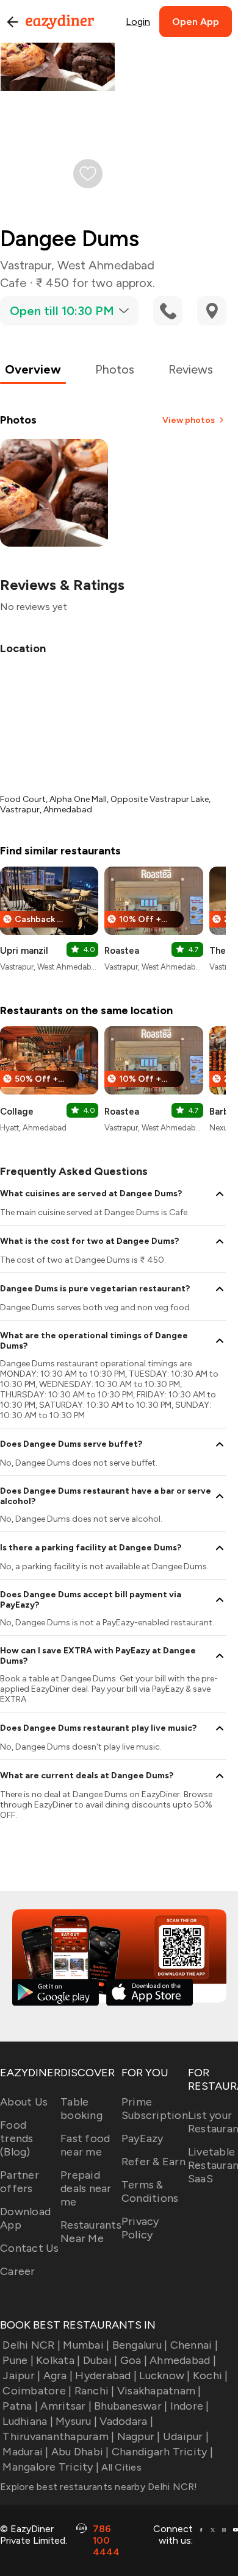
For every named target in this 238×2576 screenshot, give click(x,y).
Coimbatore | (37, 2391)
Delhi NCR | (31, 2345)
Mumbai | (86, 2345)
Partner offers (20, 2182)
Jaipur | (21, 2376)
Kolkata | (58, 2360)
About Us (24, 2102)
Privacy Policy (140, 2228)
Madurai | (25, 2452)
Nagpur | (139, 2436)
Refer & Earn (153, 2162)
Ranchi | (94, 2391)
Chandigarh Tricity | (162, 2452)
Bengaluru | (140, 2345)
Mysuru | (76, 2421)
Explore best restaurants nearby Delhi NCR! (99, 2487)
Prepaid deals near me (86, 2188)
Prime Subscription (155, 2109)
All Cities (120, 2467)
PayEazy (142, 2138)
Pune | (18, 2360)
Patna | (20, 2406)
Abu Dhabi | (80, 2452)
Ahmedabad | (183, 2360)
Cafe (13, 283)
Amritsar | (66, 2406)
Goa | (134, 2360)
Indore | (189, 2406)
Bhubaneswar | (131, 2406)
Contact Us (30, 2248)
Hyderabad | (106, 2376)
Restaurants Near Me (91, 2232)
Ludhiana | (28, 2421)
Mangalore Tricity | (51, 2467)
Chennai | (194, 2345)
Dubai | (100, 2360)
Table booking (81, 2109)
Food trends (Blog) (17, 2138)
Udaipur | (186, 2436)
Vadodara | (126, 2421)
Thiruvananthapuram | (58, 2436)
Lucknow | (164, 2376)
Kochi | (211, 2376)
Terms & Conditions (150, 2191)
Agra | (58, 2376)
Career (18, 2271)
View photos (189, 420)
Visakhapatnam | (159, 2391)
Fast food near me (85, 2145)
